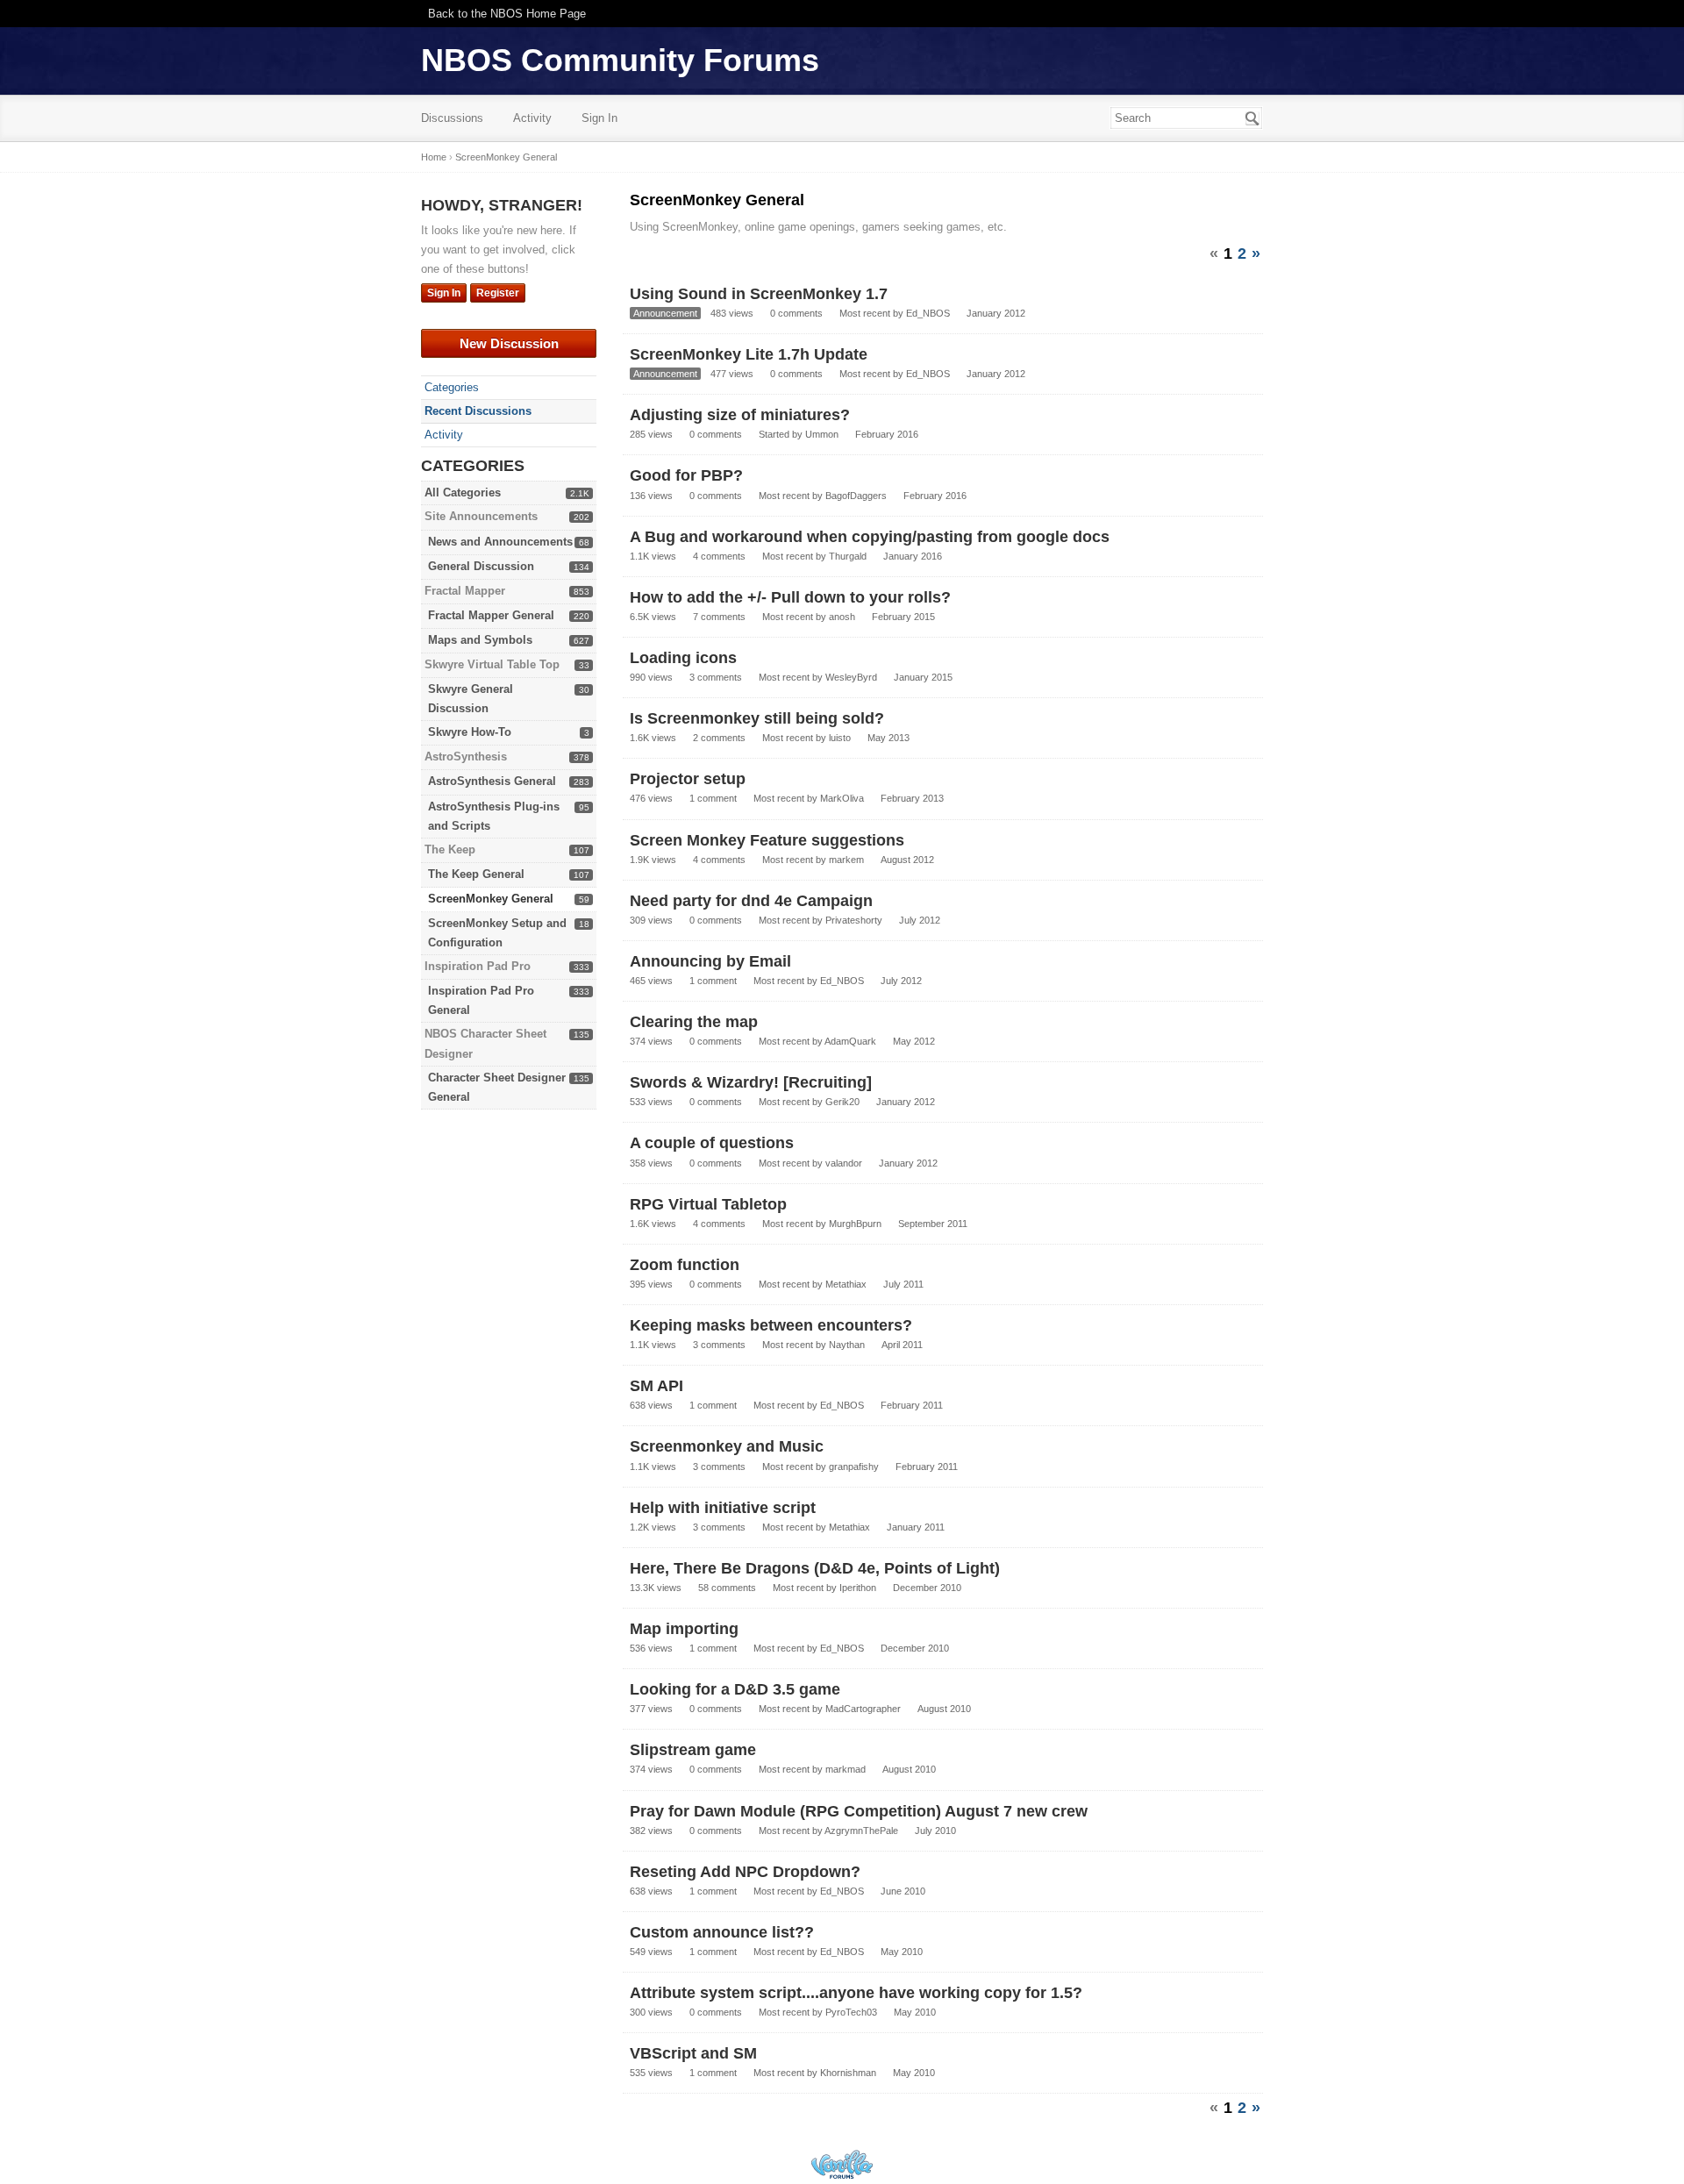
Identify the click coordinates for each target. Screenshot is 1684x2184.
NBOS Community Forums (620, 60)
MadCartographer (863, 1709)
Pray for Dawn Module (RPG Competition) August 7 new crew (859, 1811)
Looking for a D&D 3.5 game (735, 1689)
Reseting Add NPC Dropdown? (745, 1872)
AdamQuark (850, 1041)
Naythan (847, 1345)
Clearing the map (694, 1022)
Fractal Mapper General (491, 615)
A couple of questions (712, 1143)
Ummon (822, 434)
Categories (452, 387)
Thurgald (848, 556)
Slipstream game (693, 1750)
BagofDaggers (856, 496)
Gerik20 (842, 1102)
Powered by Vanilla (842, 2164)
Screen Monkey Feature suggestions (767, 840)
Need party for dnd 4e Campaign (751, 901)
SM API (656, 1386)
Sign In (599, 118)
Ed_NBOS (928, 313)
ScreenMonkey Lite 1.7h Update (749, 354)
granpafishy (854, 1467)
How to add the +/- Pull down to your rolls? (790, 597)
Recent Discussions (478, 411)
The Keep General (476, 874)
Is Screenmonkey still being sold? (757, 718)
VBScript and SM (693, 2053)
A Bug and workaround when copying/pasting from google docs (870, 537)
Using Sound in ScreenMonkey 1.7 (759, 294)
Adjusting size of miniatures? (740, 415)
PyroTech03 (851, 2012)
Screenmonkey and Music (727, 1446)
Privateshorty (854, 920)
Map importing (684, 1629)
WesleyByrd (851, 677)
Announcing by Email (710, 961)
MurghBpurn (855, 1224)
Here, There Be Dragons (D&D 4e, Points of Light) (815, 1568)
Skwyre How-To (470, 732)
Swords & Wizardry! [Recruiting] (751, 1082)
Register (498, 293)
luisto (840, 738)
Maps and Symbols (480, 640)
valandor (844, 1163)
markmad (846, 1769)
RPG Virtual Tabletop (708, 1204)
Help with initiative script (723, 1508)
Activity (532, 118)
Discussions (452, 118)
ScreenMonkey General (491, 899)
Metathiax (846, 1284)
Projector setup (688, 779)
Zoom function (685, 1265)
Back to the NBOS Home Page (507, 14)
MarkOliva (842, 798)
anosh (842, 617)
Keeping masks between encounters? (771, 1325)
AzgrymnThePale (861, 1831)
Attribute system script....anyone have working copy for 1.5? (856, 1993)
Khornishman (848, 2073)
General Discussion (481, 566)
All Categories (463, 492)
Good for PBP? (686, 475)
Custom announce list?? (722, 1932)
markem (846, 860)
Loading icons (683, 658)
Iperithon (858, 1588)
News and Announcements (500, 542)
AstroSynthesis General (492, 781)
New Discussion (509, 343)
